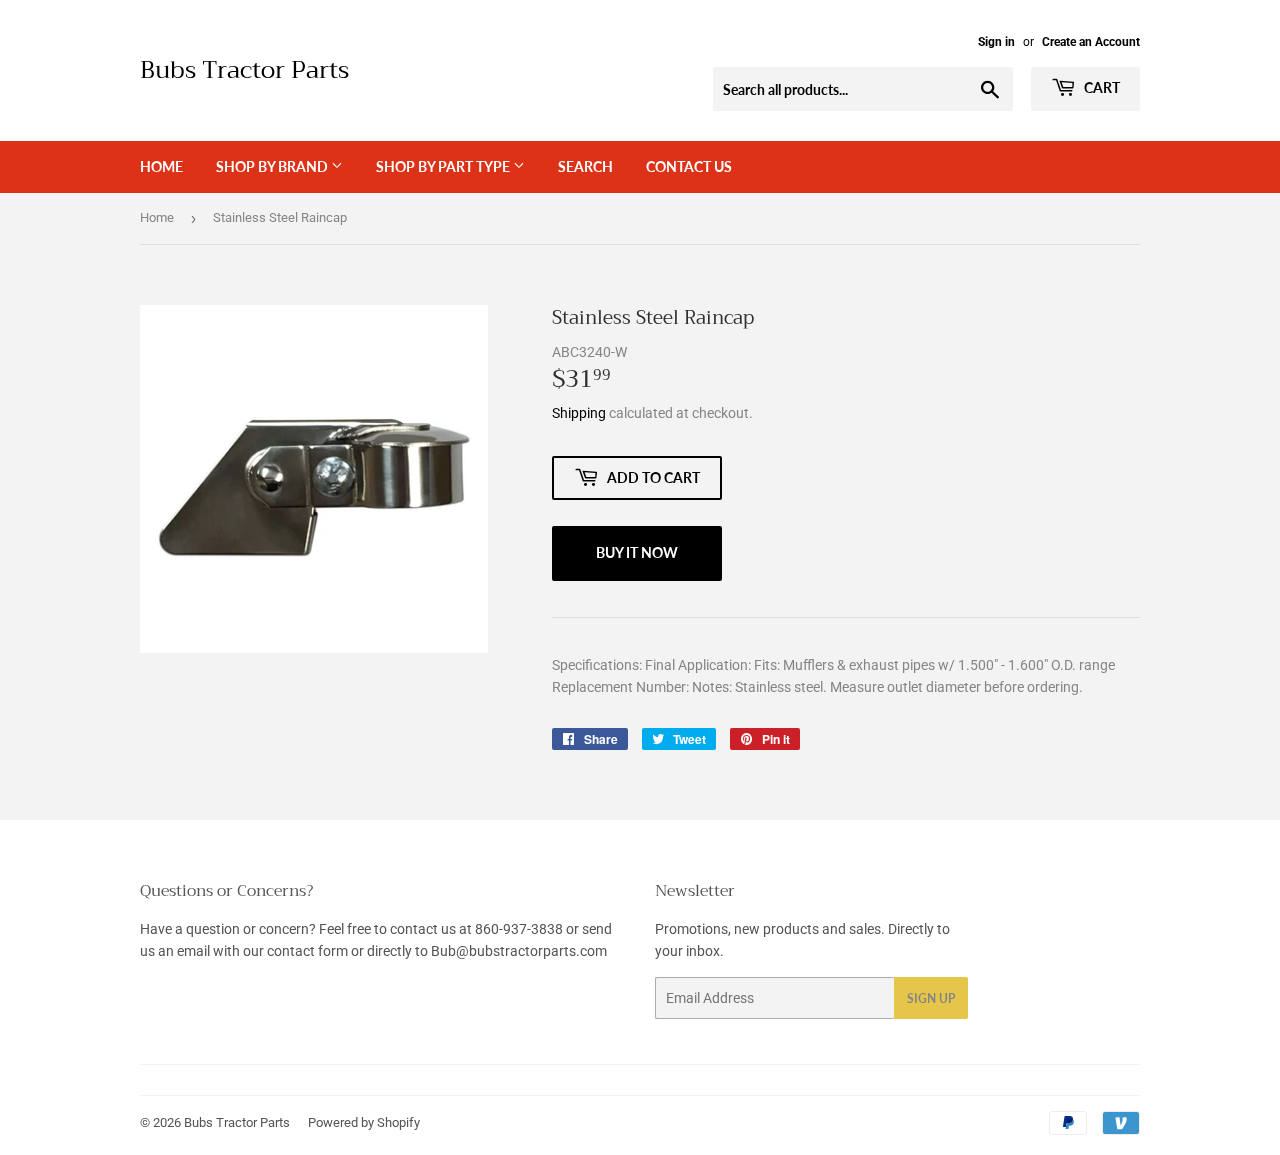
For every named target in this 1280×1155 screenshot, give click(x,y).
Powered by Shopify (364, 1122)
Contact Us (689, 166)
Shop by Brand (273, 166)
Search (585, 166)
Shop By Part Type (444, 166)
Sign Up (931, 998)
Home (161, 166)
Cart (1100, 87)
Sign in (996, 42)
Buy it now (637, 552)
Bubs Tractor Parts (244, 71)
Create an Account (1091, 42)
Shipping (579, 413)
